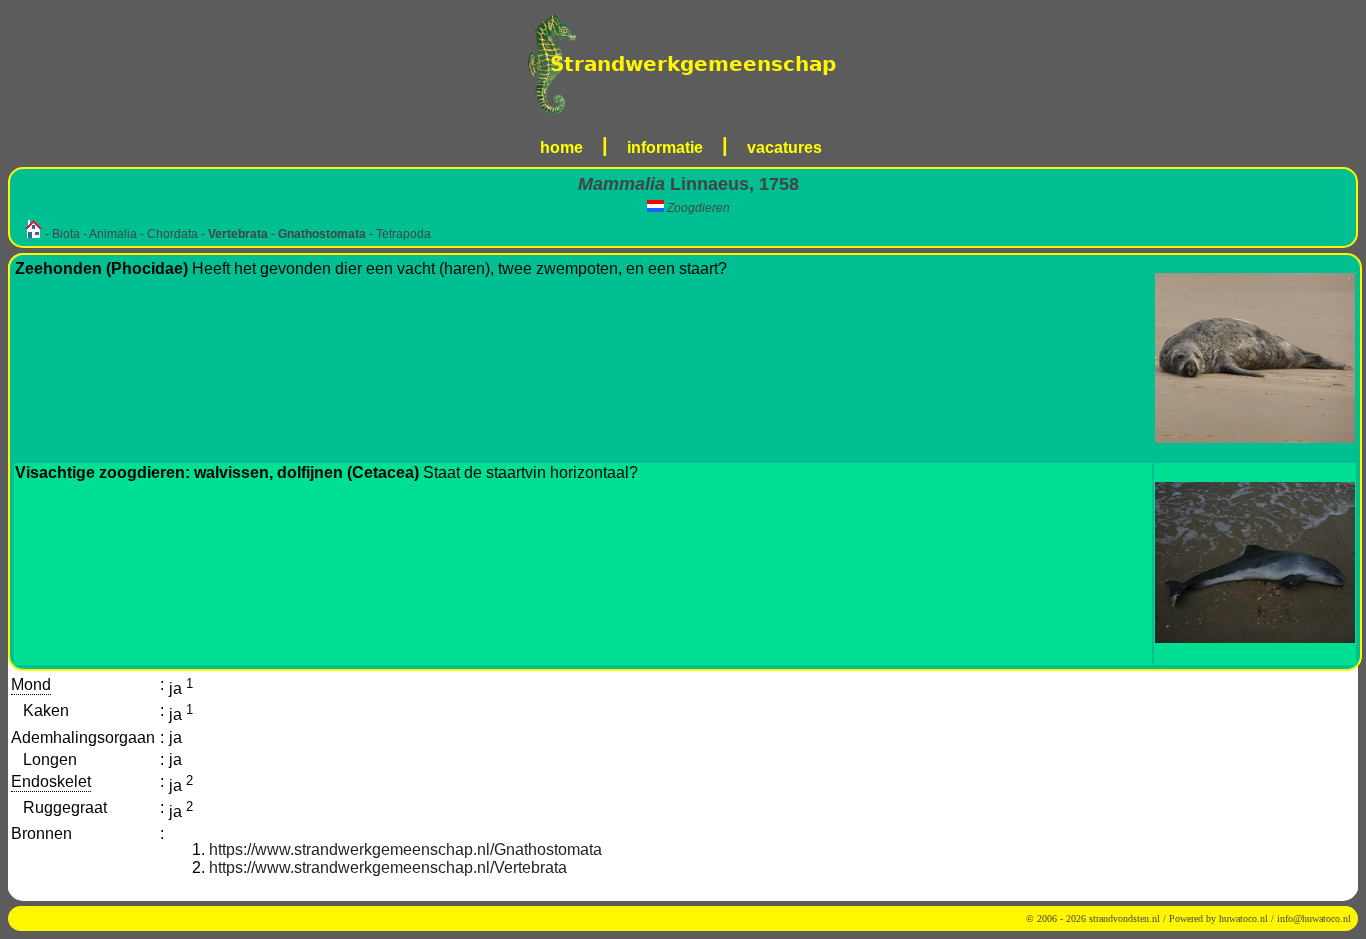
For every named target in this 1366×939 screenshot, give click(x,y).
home (561, 147)
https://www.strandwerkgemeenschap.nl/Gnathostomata (405, 849)
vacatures (784, 147)
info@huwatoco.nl (1314, 918)
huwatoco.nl (1243, 918)
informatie (665, 147)
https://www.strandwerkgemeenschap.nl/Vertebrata (388, 867)
